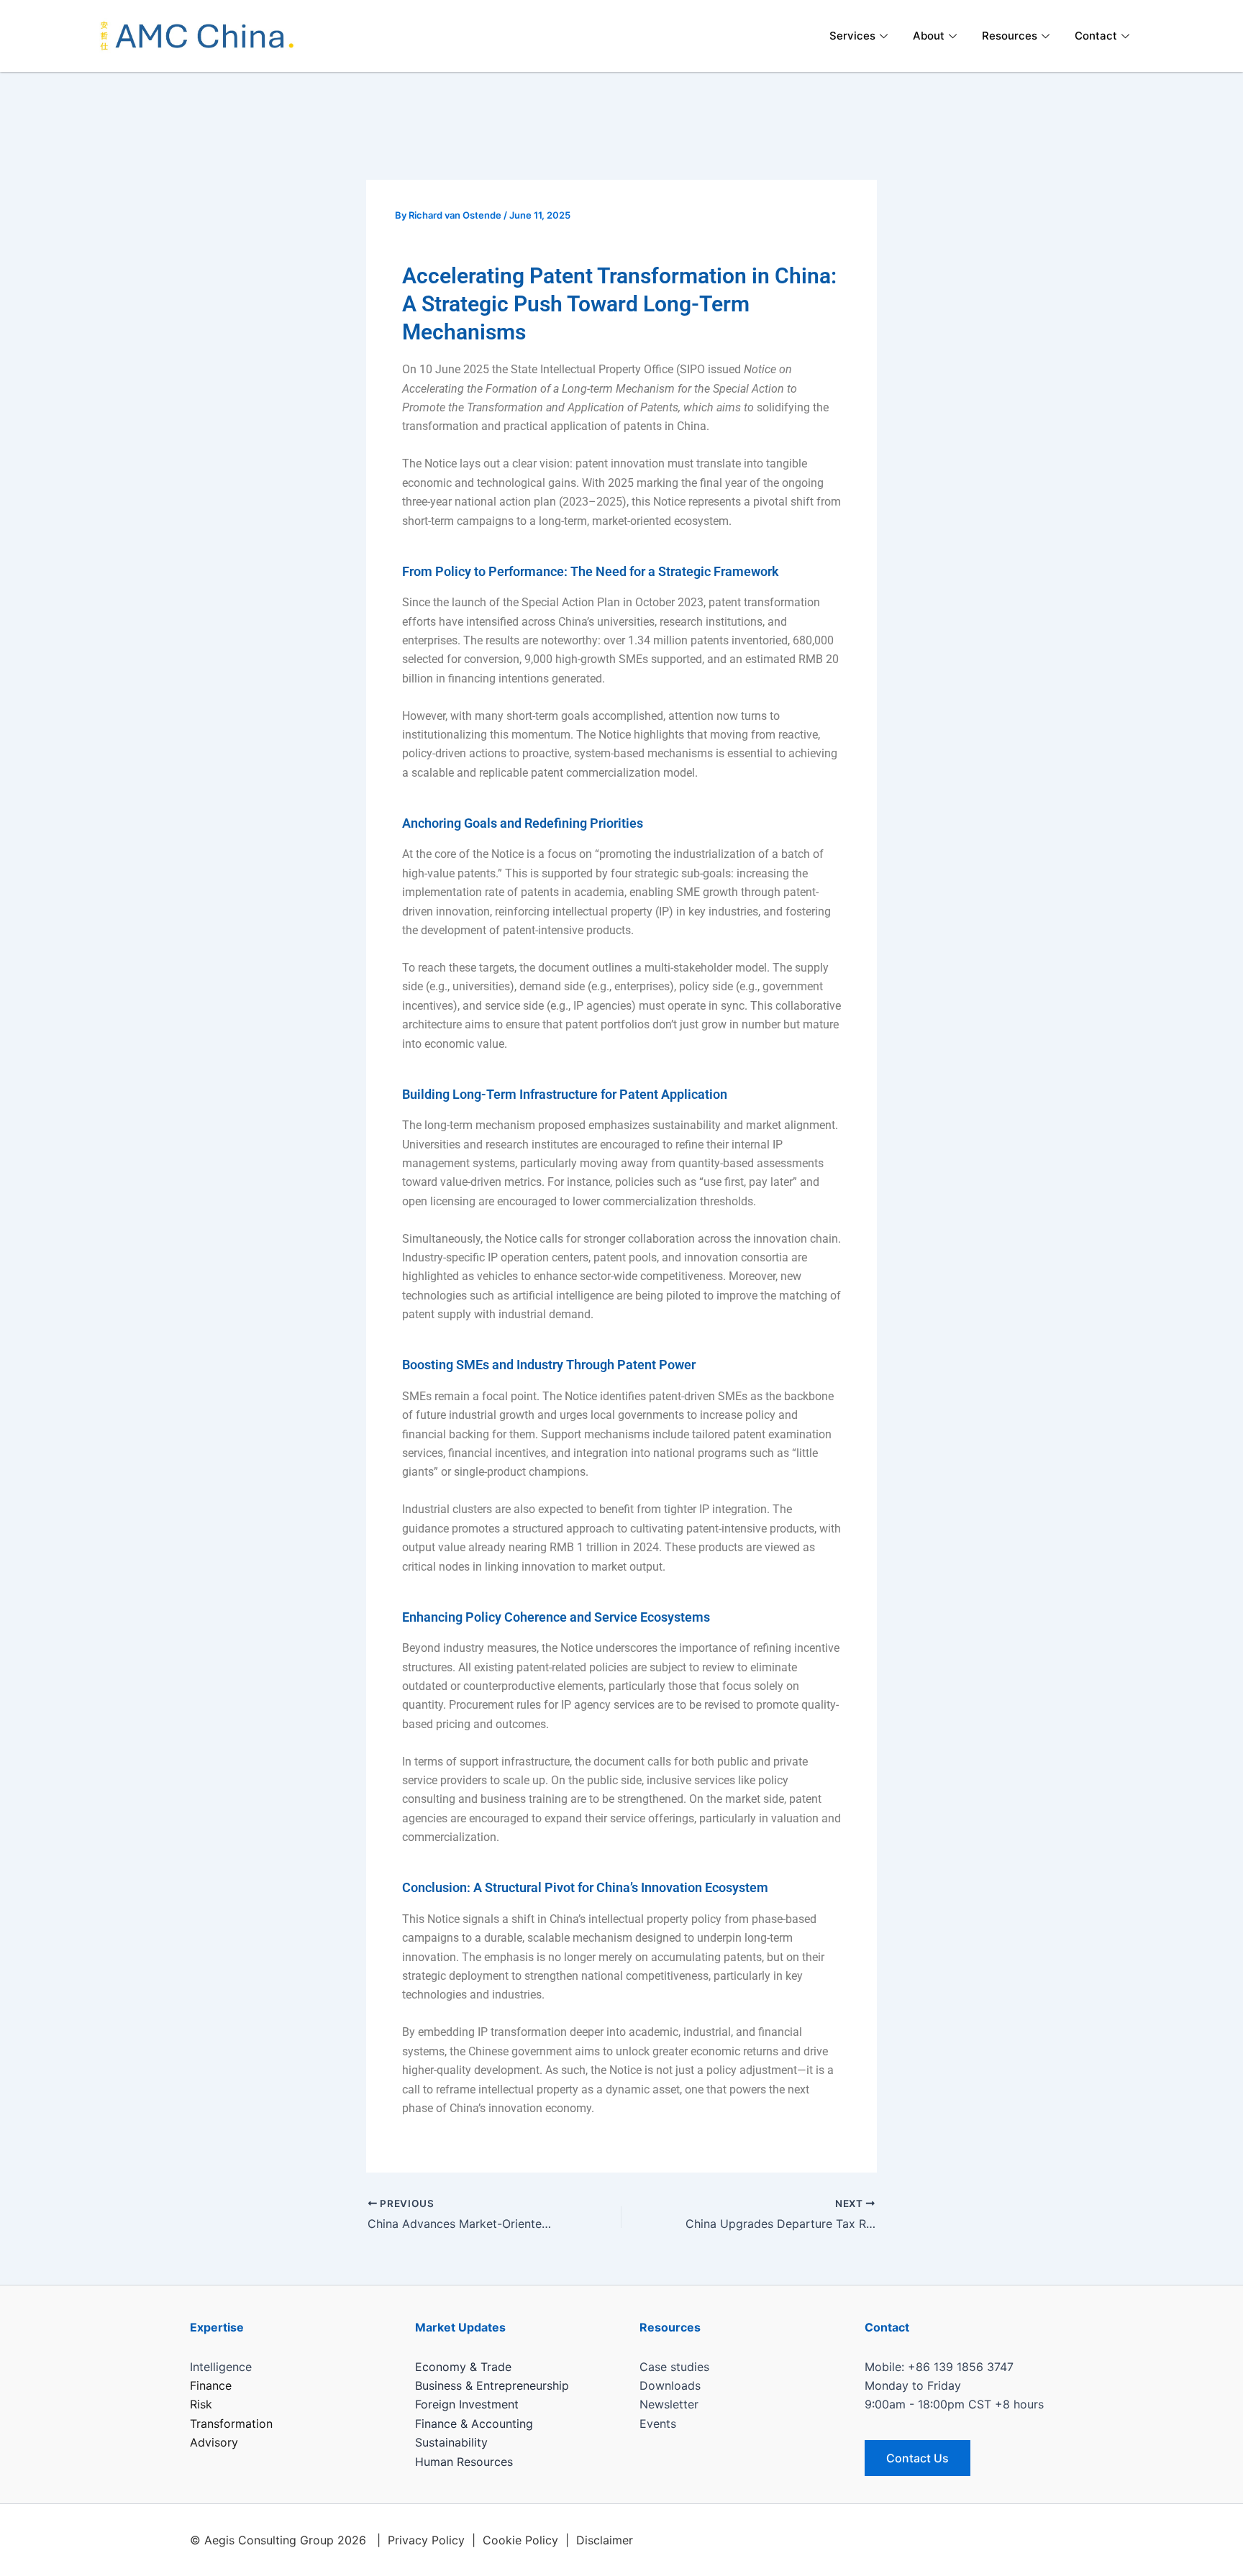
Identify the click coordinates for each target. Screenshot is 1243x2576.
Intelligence (221, 2367)
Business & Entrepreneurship (492, 2385)
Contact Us (918, 2458)
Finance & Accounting (474, 2424)
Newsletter (669, 2404)
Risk (201, 2404)
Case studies (674, 2367)
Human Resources (464, 2462)
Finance (211, 2385)
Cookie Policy (520, 2540)
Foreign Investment (467, 2404)
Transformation (231, 2424)
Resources (1010, 36)
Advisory (214, 2442)
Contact (1096, 36)
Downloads (670, 2385)
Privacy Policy (426, 2540)
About (929, 36)
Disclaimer (605, 2540)
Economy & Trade (463, 2367)
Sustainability (451, 2442)
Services (852, 36)
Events (658, 2424)
